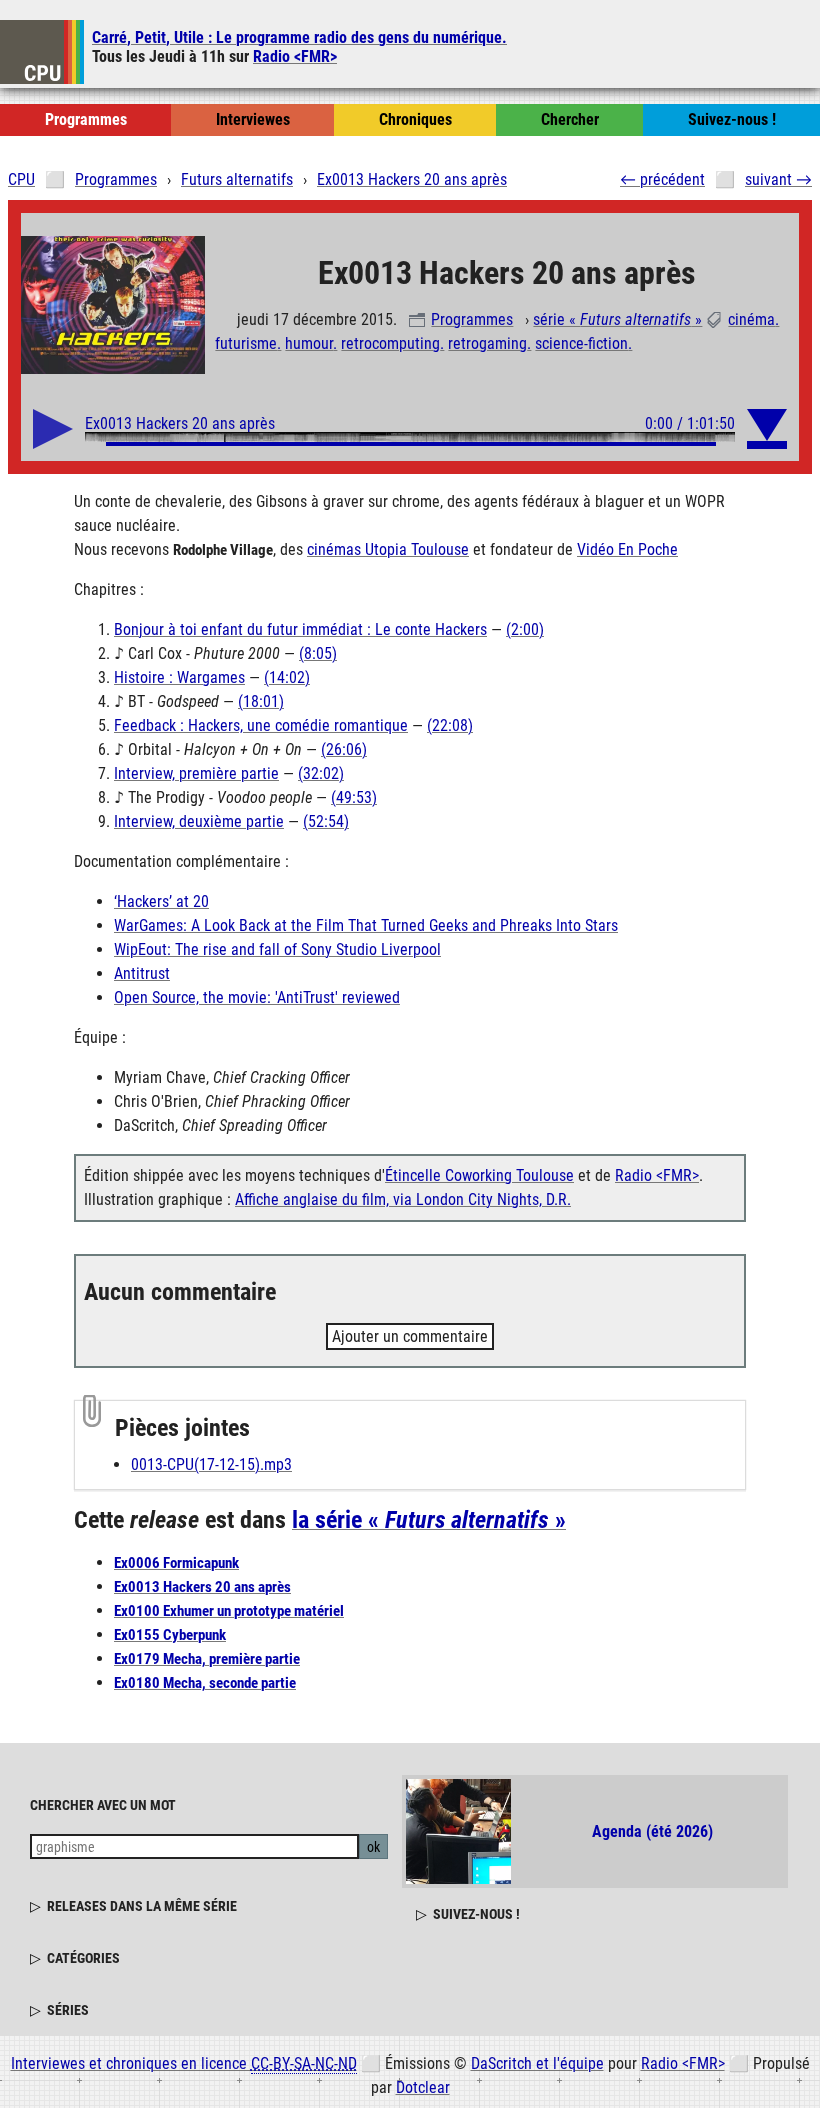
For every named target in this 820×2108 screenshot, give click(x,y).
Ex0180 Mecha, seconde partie (205, 1683)
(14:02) (287, 677)
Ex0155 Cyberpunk (170, 1635)
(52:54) (326, 821)
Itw (253, 119)
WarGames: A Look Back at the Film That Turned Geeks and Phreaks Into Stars (366, 925)
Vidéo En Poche (627, 549)
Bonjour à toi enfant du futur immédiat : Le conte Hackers (300, 629)
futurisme (246, 343)
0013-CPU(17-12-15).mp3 (211, 1464)
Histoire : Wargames (179, 677)
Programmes (472, 319)
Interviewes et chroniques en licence (184, 2063)
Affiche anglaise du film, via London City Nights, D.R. (403, 1199)
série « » (617, 319)
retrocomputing (390, 343)
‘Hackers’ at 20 (161, 901)
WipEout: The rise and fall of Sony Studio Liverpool (277, 949)
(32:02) (321, 773)
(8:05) (318, 653)
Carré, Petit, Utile (299, 37)
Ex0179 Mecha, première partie (207, 1659)
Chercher (570, 119)
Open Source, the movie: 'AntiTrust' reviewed (257, 997)
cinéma (751, 319)
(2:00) (525, 629)
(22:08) (450, 725)
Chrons (415, 119)
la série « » (429, 1520)
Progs (86, 119)
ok (373, 1847)
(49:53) (354, 797)
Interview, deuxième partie (199, 821)
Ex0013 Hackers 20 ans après (202, 1587)
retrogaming (487, 343)
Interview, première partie (196, 773)
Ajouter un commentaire (410, 1336)
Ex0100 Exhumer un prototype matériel (229, 1611)
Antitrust (142, 973)
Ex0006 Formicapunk (176, 1563)
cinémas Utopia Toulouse (388, 549)
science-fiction (581, 343)
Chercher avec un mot (103, 1805)
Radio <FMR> (295, 56)
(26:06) (344, 749)
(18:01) (261, 701)
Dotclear (423, 2087)
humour (309, 343)
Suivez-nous (732, 119)
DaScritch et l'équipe (537, 2063)
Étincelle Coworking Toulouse (479, 1175)
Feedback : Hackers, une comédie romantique (261, 725)
